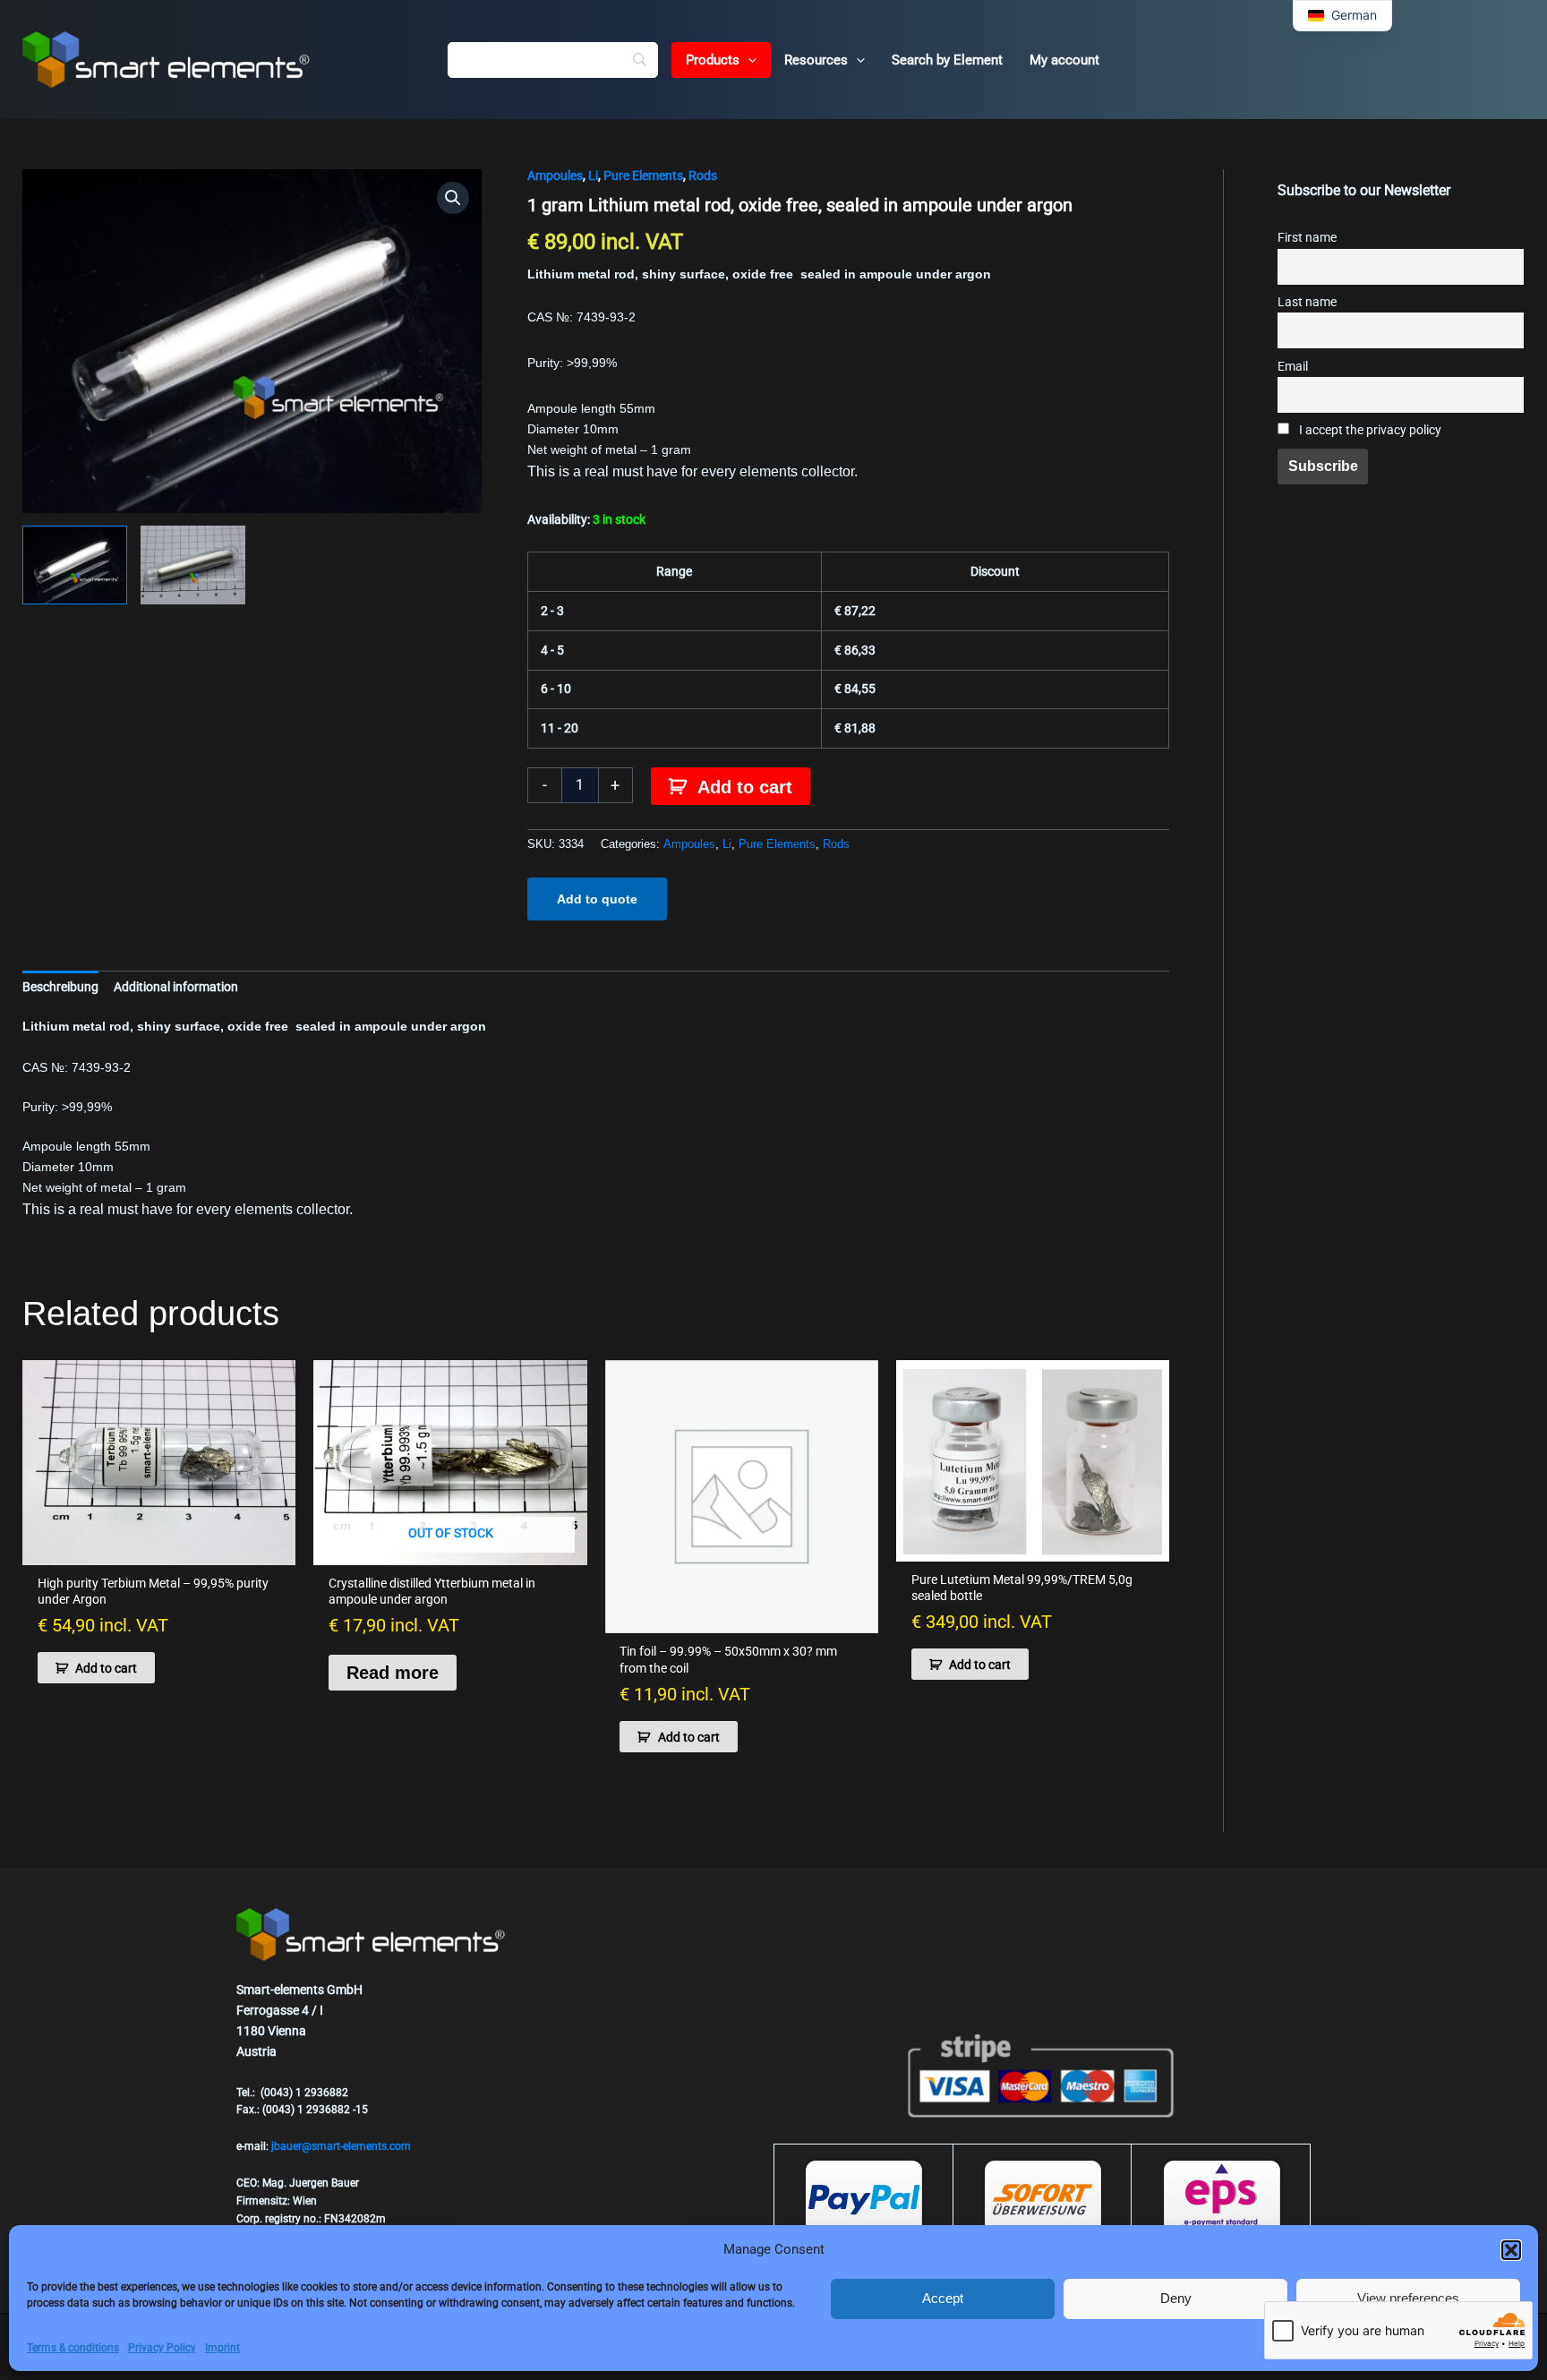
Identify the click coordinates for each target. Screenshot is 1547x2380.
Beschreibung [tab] (60, 987)
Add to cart (745, 787)
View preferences (1408, 2298)
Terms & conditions (73, 2348)
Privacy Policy (162, 2348)
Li (593, 176)
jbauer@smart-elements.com (341, 2146)
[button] (1511, 2250)
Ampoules (555, 176)
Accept (943, 2298)
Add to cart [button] (106, 1668)
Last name (1307, 302)
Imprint (222, 2348)
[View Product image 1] (75, 565)
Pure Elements (643, 176)
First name (1307, 238)
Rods (703, 176)
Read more (393, 1673)
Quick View (159, 1550)
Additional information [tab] (176, 987)
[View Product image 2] (193, 565)
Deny (1176, 2298)
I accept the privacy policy (1369, 430)
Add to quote (597, 899)
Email (1293, 367)
